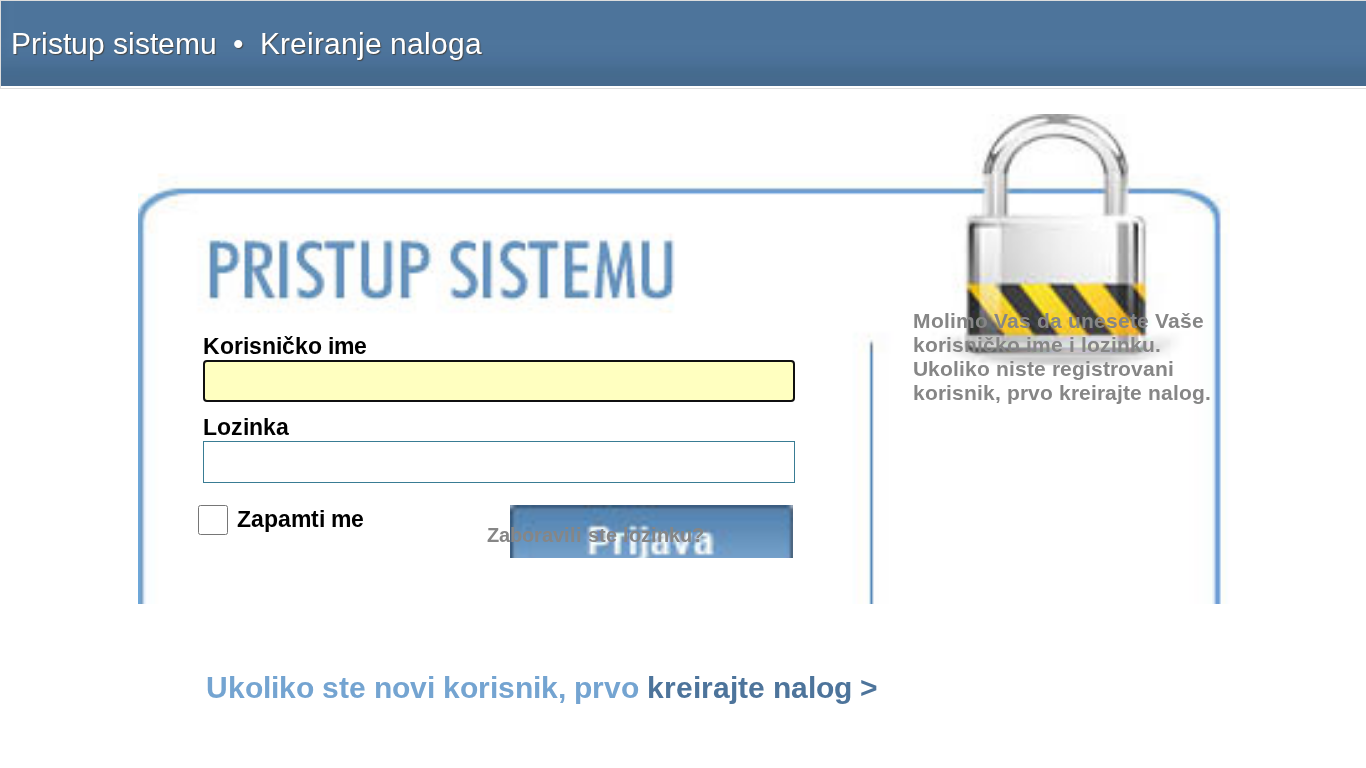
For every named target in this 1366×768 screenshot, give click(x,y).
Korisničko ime (285, 346)
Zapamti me (300, 519)
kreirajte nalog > (762, 687)
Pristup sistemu (114, 43)
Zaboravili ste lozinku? (595, 535)
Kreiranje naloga (371, 43)
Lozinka (246, 427)
